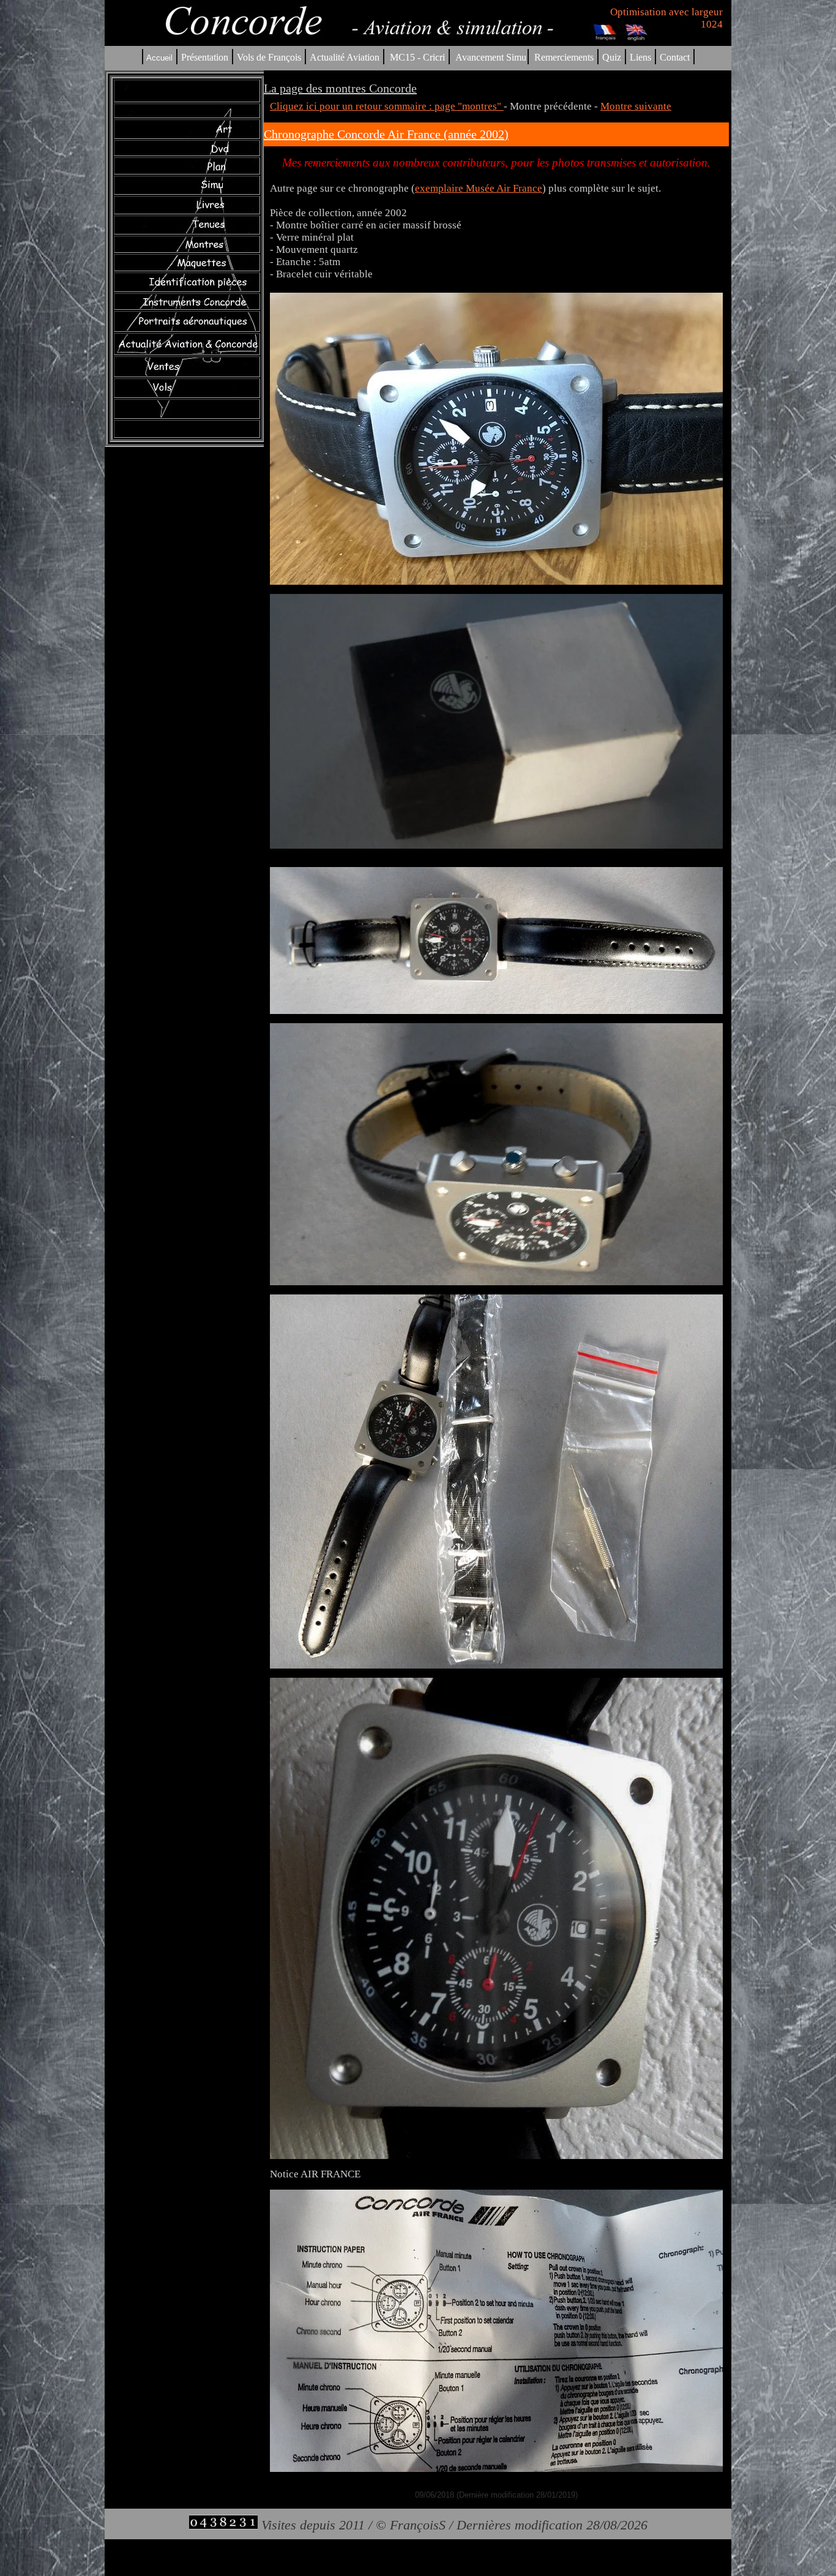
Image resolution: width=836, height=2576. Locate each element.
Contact (675, 57)
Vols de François (268, 57)
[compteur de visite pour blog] (223, 2525)
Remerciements (564, 57)
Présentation (205, 57)
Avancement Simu (491, 57)
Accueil (159, 58)
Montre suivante (636, 106)
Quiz (612, 57)
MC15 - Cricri (417, 57)
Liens (640, 57)
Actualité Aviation (346, 57)
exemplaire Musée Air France (479, 188)
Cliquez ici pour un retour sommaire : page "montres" (387, 106)
